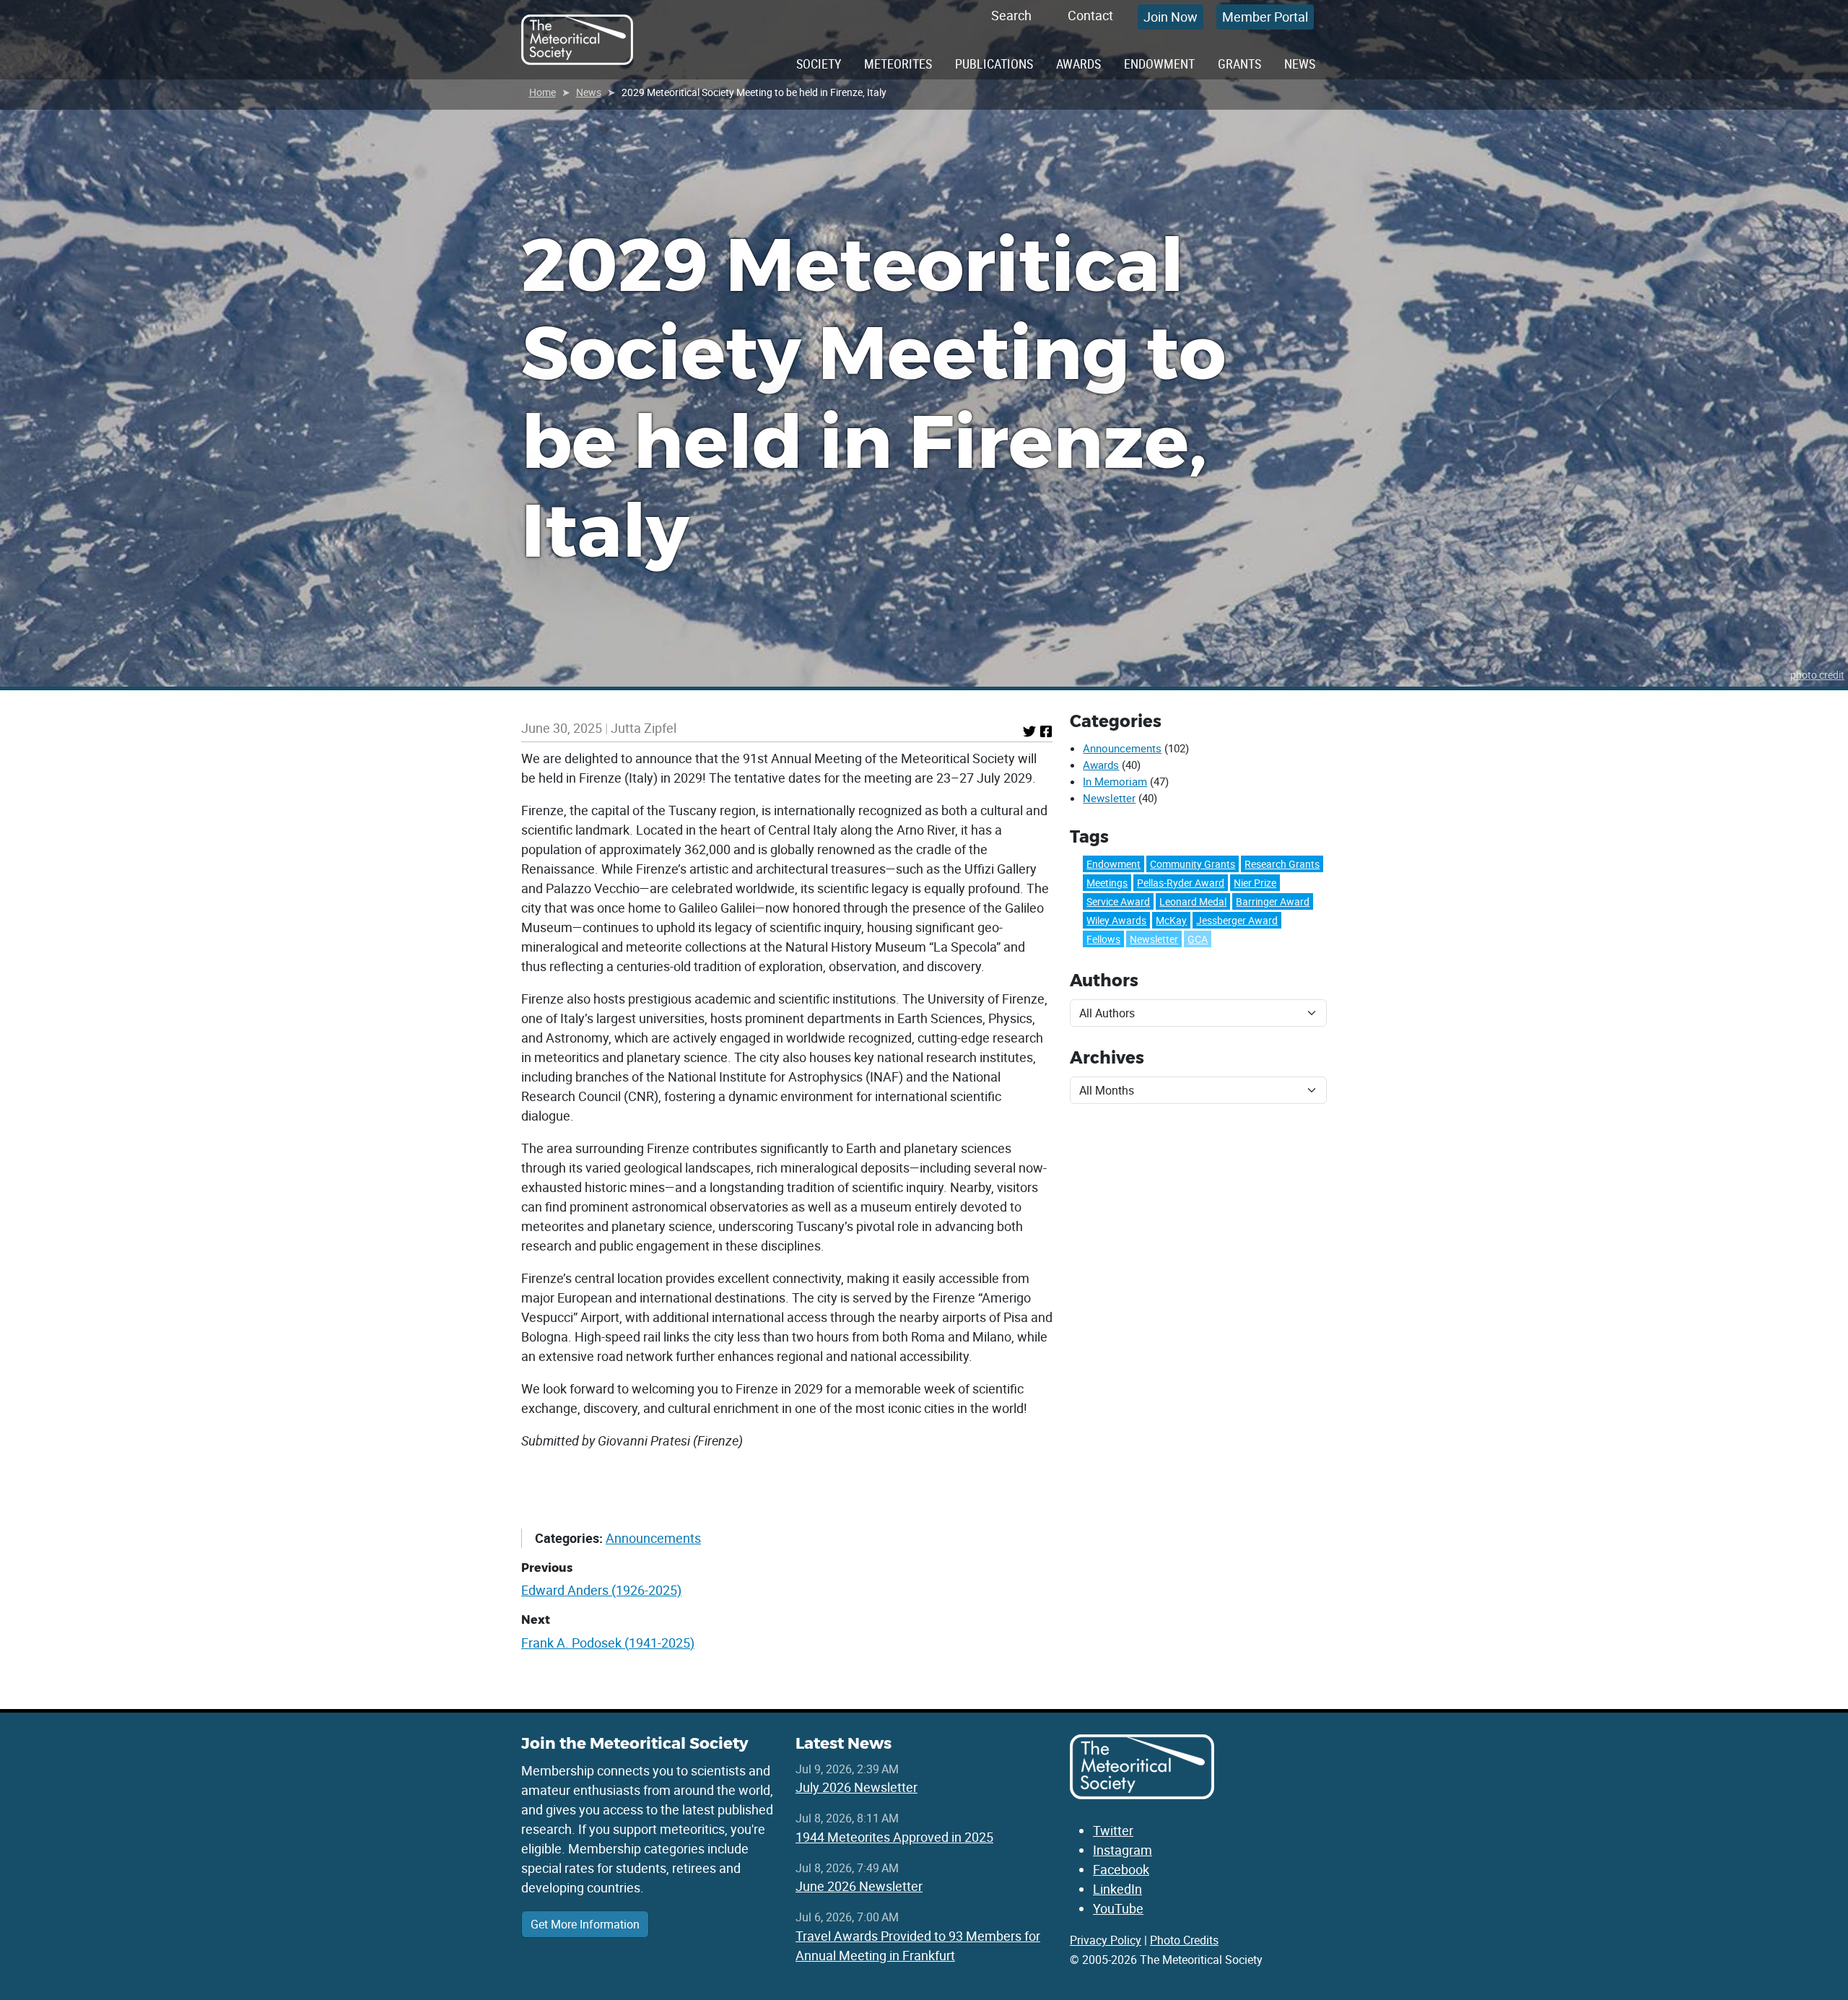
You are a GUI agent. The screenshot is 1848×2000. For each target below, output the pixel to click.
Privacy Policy (1106, 1940)
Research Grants (1282, 864)
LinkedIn (1117, 1889)
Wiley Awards (1116, 920)
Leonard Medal (1193, 901)
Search (1011, 15)
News (1300, 64)
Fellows (1103, 939)
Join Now (1171, 17)
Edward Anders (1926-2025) (601, 1590)
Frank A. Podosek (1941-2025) (608, 1643)
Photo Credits (1184, 1940)
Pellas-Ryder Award (1181, 883)
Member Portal (1265, 17)
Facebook (1121, 1869)
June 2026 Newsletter (859, 1886)
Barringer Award (1273, 901)
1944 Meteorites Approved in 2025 (894, 1837)
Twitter (1113, 1830)
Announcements (653, 1538)
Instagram (1123, 1850)
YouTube (1118, 1908)
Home (542, 92)
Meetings (1107, 883)
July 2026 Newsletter (857, 1787)
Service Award (1118, 901)
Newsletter (1109, 798)
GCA (1198, 939)
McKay (1171, 920)
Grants (1239, 64)
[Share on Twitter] (1029, 731)
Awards (1078, 64)
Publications (994, 64)
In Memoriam (1115, 781)
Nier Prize (1255, 883)
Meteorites (898, 64)
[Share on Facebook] (1046, 731)
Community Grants (1193, 864)
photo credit (1817, 675)
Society (819, 64)
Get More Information (585, 1924)
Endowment (1159, 64)
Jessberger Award (1237, 920)
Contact (1090, 15)
